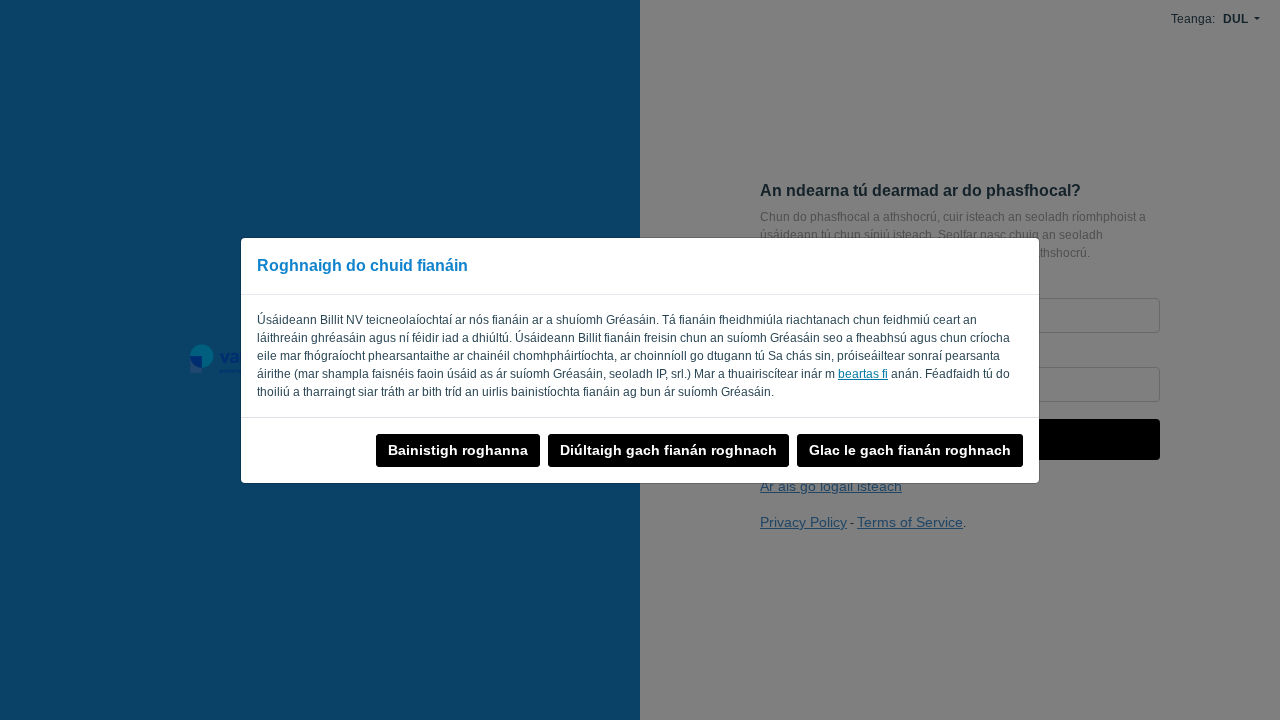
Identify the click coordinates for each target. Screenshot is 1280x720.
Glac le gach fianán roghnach (910, 450)
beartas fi (863, 374)
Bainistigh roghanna (458, 450)
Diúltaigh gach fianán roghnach (668, 450)
